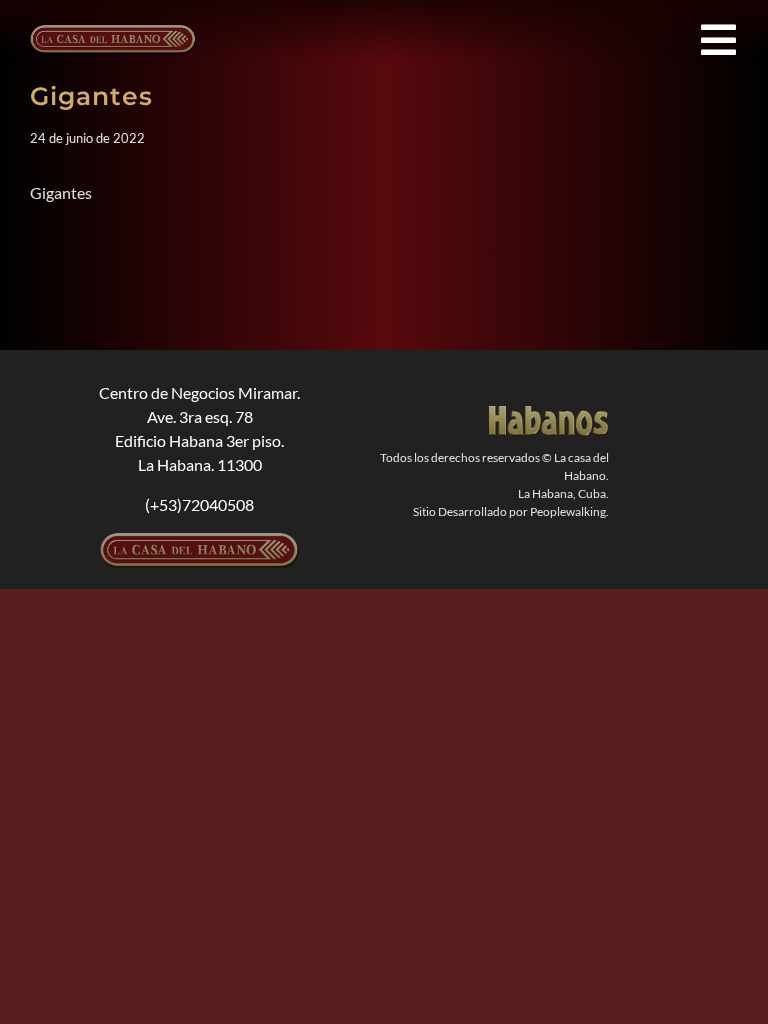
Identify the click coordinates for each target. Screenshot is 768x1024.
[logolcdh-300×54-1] (200, 540)
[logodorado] (549, 413)
